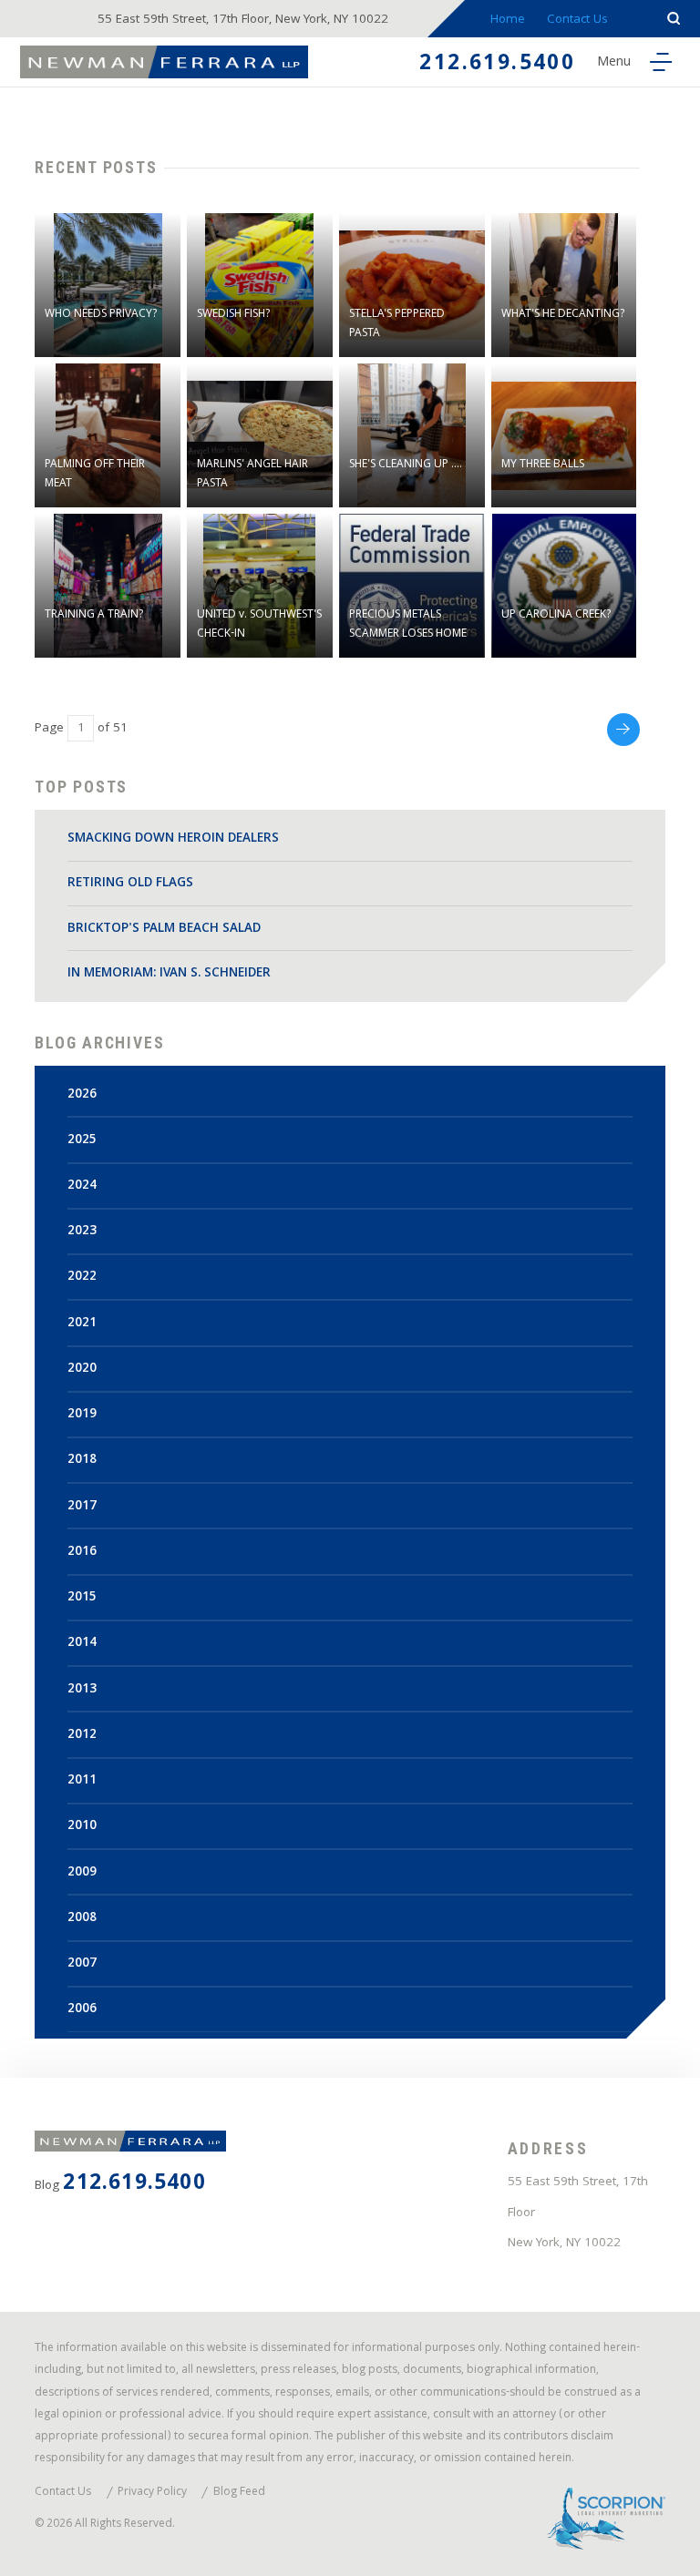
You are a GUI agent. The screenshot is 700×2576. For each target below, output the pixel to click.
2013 (82, 1690)
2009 (82, 1873)
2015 (82, 1598)
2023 (82, 1232)
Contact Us (577, 20)
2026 (82, 1095)
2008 (82, 1919)
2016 (82, 1553)
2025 (82, 1141)
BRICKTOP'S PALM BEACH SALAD (164, 930)
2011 (82, 1781)
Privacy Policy (152, 2494)
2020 (82, 1370)
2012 (82, 1736)
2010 (82, 1827)
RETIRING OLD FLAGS (130, 884)
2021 (82, 1324)
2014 (82, 1644)
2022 (82, 1278)
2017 (82, 1507)
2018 (82, 1461)
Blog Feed (239, 2494)
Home (508, 20)
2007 (82, 1964)
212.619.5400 (497, 65)
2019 (82, 1415)
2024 (82, 1186)
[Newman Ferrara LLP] (165, 61)
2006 (82, 2010)
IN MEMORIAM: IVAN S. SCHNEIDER (169, 974)
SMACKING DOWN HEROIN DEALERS (173, 839)
